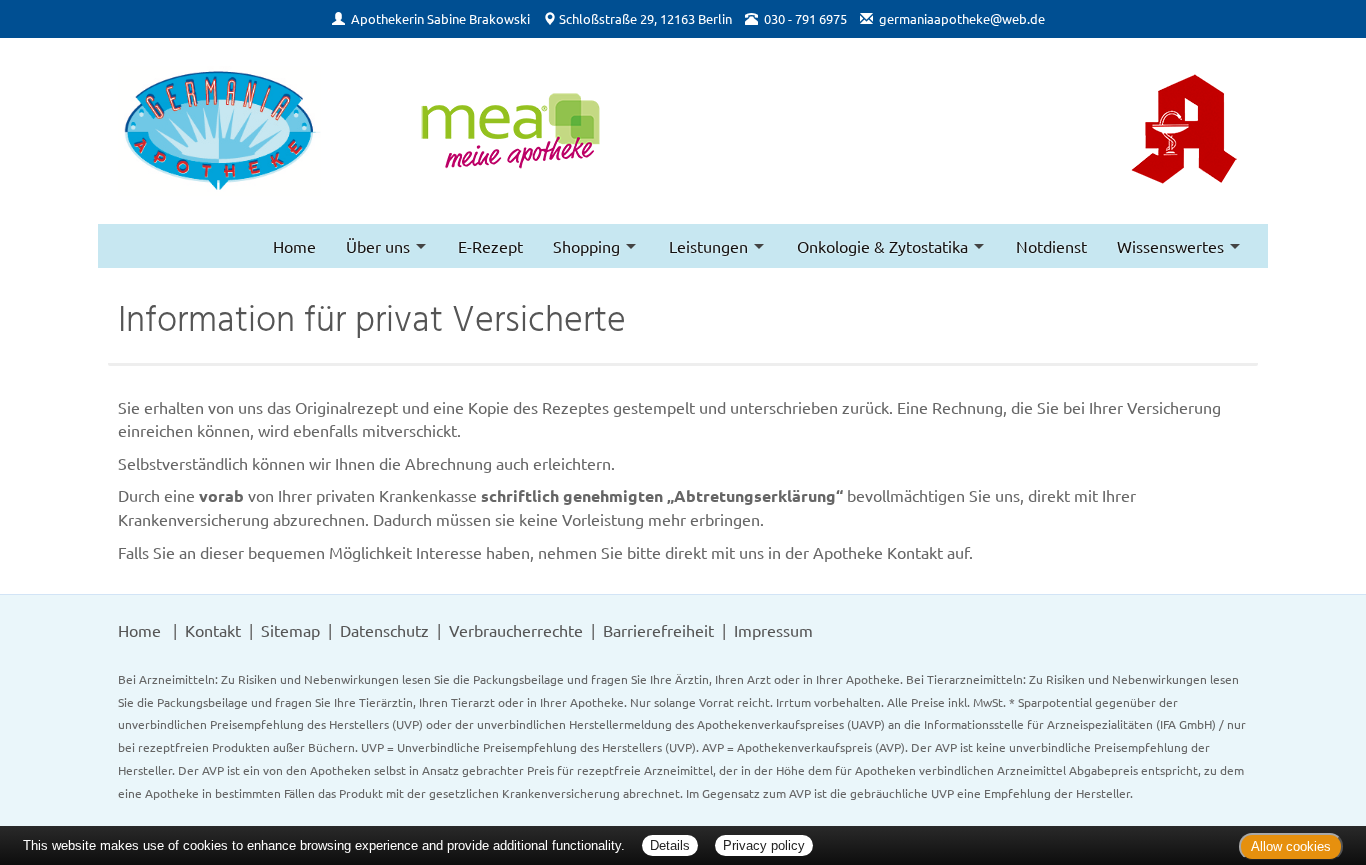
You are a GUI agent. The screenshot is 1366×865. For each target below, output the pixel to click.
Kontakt (213, 630)
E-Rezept (490, 246)
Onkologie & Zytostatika (882, 246)
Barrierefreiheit (658, 630)
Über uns (378, 246)
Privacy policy (764, 845)
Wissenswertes (1170, 246)
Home (294, 246)
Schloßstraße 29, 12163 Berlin (645, 18)
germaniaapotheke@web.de (962, 18)
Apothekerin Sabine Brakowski (440, 18)
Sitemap (290, 630)
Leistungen (708, 246)
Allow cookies (1291, 846)
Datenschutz (384, 630)
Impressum (773, 630)
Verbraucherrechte (516, 630)
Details (670, 845)
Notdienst (1051, 246)
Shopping (586, 246)
